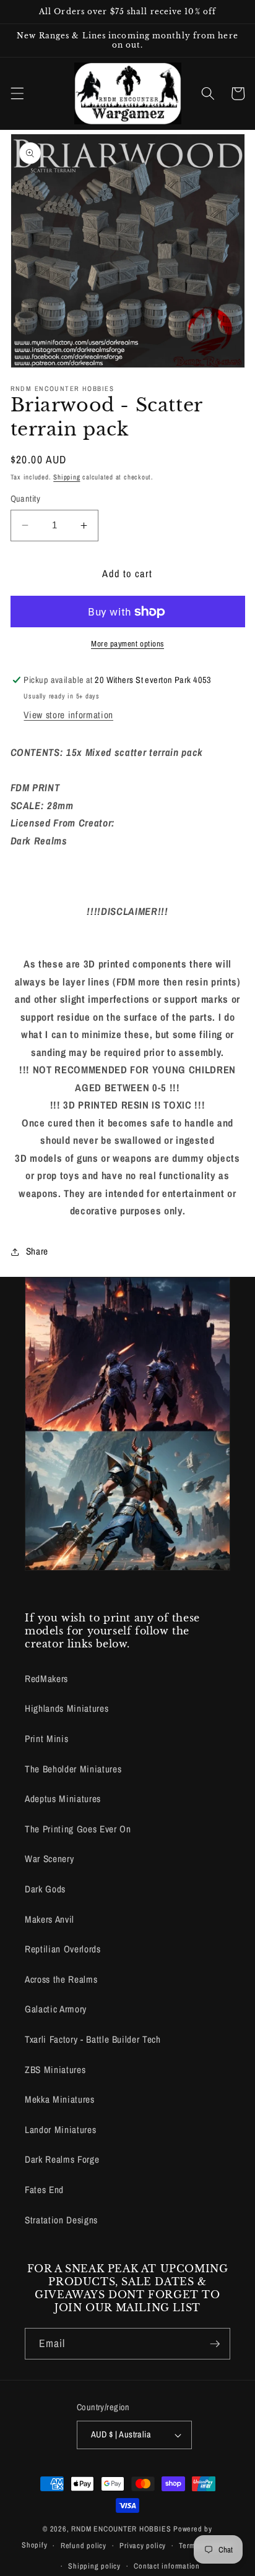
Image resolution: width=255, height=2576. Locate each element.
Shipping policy (94, 2566)
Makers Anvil (50, 1919)
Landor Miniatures (60, 2130)
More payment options (127, 643)
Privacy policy (143, 2545)
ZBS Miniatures (55, 2070)
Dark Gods (45, 1889)
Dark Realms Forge (62, 2159)
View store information (68, 715)
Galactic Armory (56, 2009)
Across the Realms (61, 1979)
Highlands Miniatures (67, 1708)
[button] (17, 93)
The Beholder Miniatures (73, 1769)
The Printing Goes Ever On (78, 1829)
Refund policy (84, 2545)
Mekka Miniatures (60, 2099)
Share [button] (37, 1251)
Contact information (167, 2566)
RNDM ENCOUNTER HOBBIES (121, 2529)
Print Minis (46, 1739)
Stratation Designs (61, 2220)
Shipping (67, 477)
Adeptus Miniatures (63, 1799)
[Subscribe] (215, 2344)
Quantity (26, 498)
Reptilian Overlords (63, 1949)
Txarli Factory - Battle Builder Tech (93, 2039)
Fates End (44, 2190)
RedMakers (46, 1679)
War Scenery (49, 1859)
